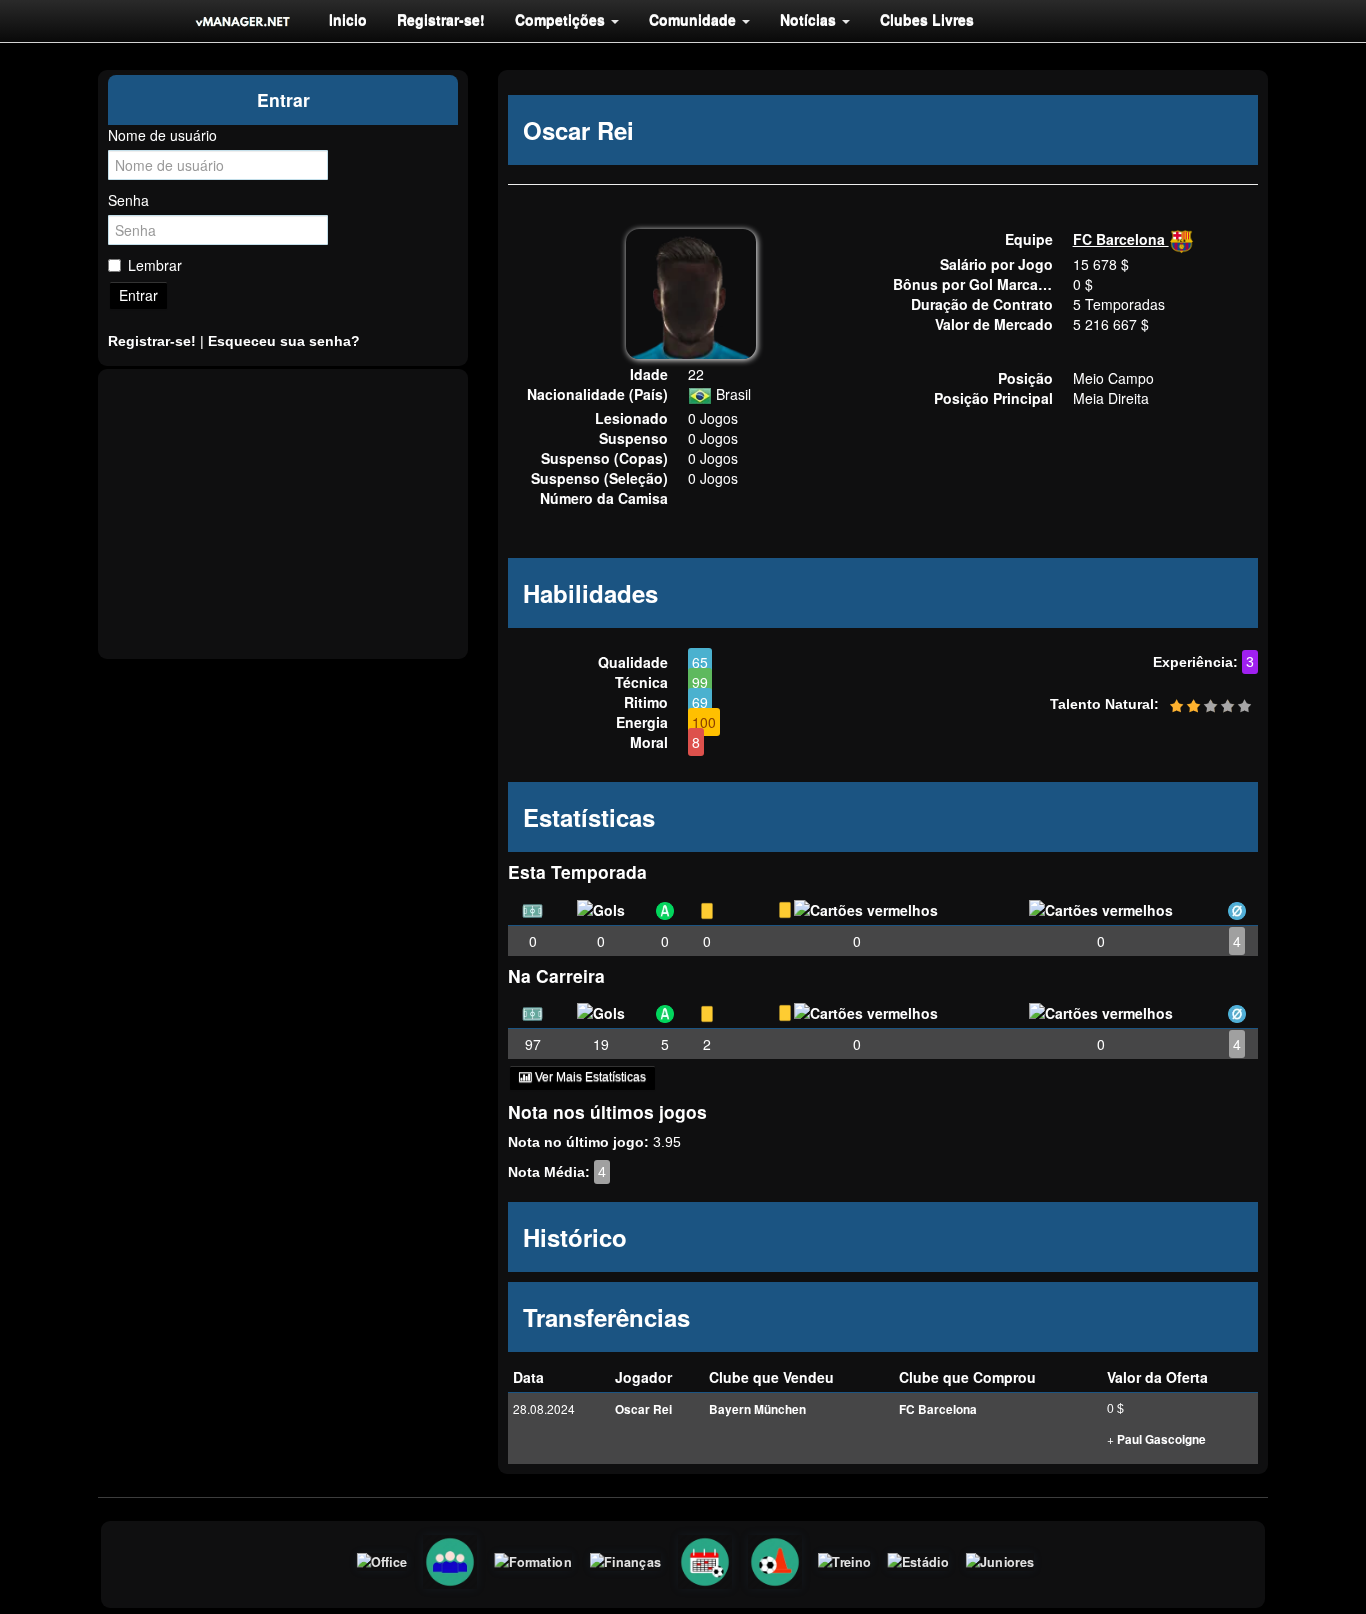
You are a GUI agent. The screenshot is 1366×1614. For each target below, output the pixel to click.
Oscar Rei (643, 1409)
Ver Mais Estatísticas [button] (589, 1077)
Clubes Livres (927, 19)
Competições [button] (562, 19)
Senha (128, 200)
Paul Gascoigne (1161, 1439)
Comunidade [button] (694, 19)
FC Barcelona (1121, 239)
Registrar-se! (441, 19)
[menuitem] (348, 19)
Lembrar (155, 265)
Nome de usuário (162, 135)
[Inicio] (243, 21)
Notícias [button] (810, 19)
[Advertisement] (283, 514)
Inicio (348, 19)
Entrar (138, 295)
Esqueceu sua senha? (284, 341)
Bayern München (757, 1409)
